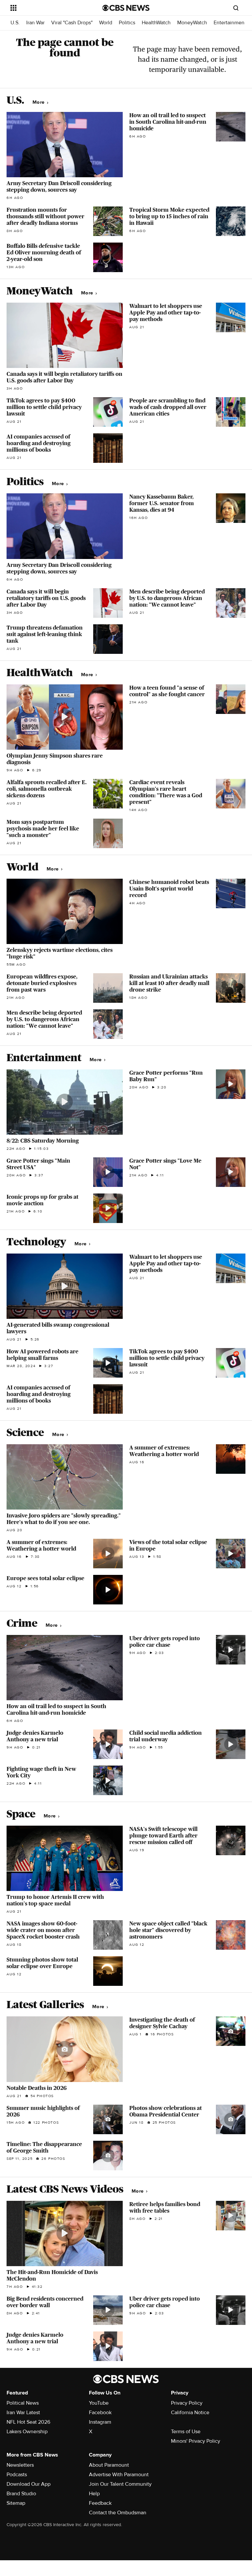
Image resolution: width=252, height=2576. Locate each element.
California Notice (190, 2413)
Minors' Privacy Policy (196, 2441)
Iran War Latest (23, 2413)
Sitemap (16, 2503)
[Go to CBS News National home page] (126, 8)
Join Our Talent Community (120, 2484)
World (106, 23)
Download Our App (29, 2484)
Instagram (100, 2422)
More (39, 102)
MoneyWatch (192, 23)
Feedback (100, 2503)
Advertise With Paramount (119, 2475)
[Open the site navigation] (49, 8)
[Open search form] (236, 8)
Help (94, 2494)
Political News (23, 2403)
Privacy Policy (187, 2403)
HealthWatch (156, 23)
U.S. (15, 23)
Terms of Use (186, 2432)
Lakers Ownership (27, 2432)
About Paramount (109, 2465)
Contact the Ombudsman (118, 2513)
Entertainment (230, 23)
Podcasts (17, 2475)
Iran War (35, 23)
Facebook (100, 2413)
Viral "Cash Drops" (72, 23)
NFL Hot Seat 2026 (28, 2422)
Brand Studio (21, 2494)
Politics (127, 23)
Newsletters (20, 2465)
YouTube (99, 2403)
